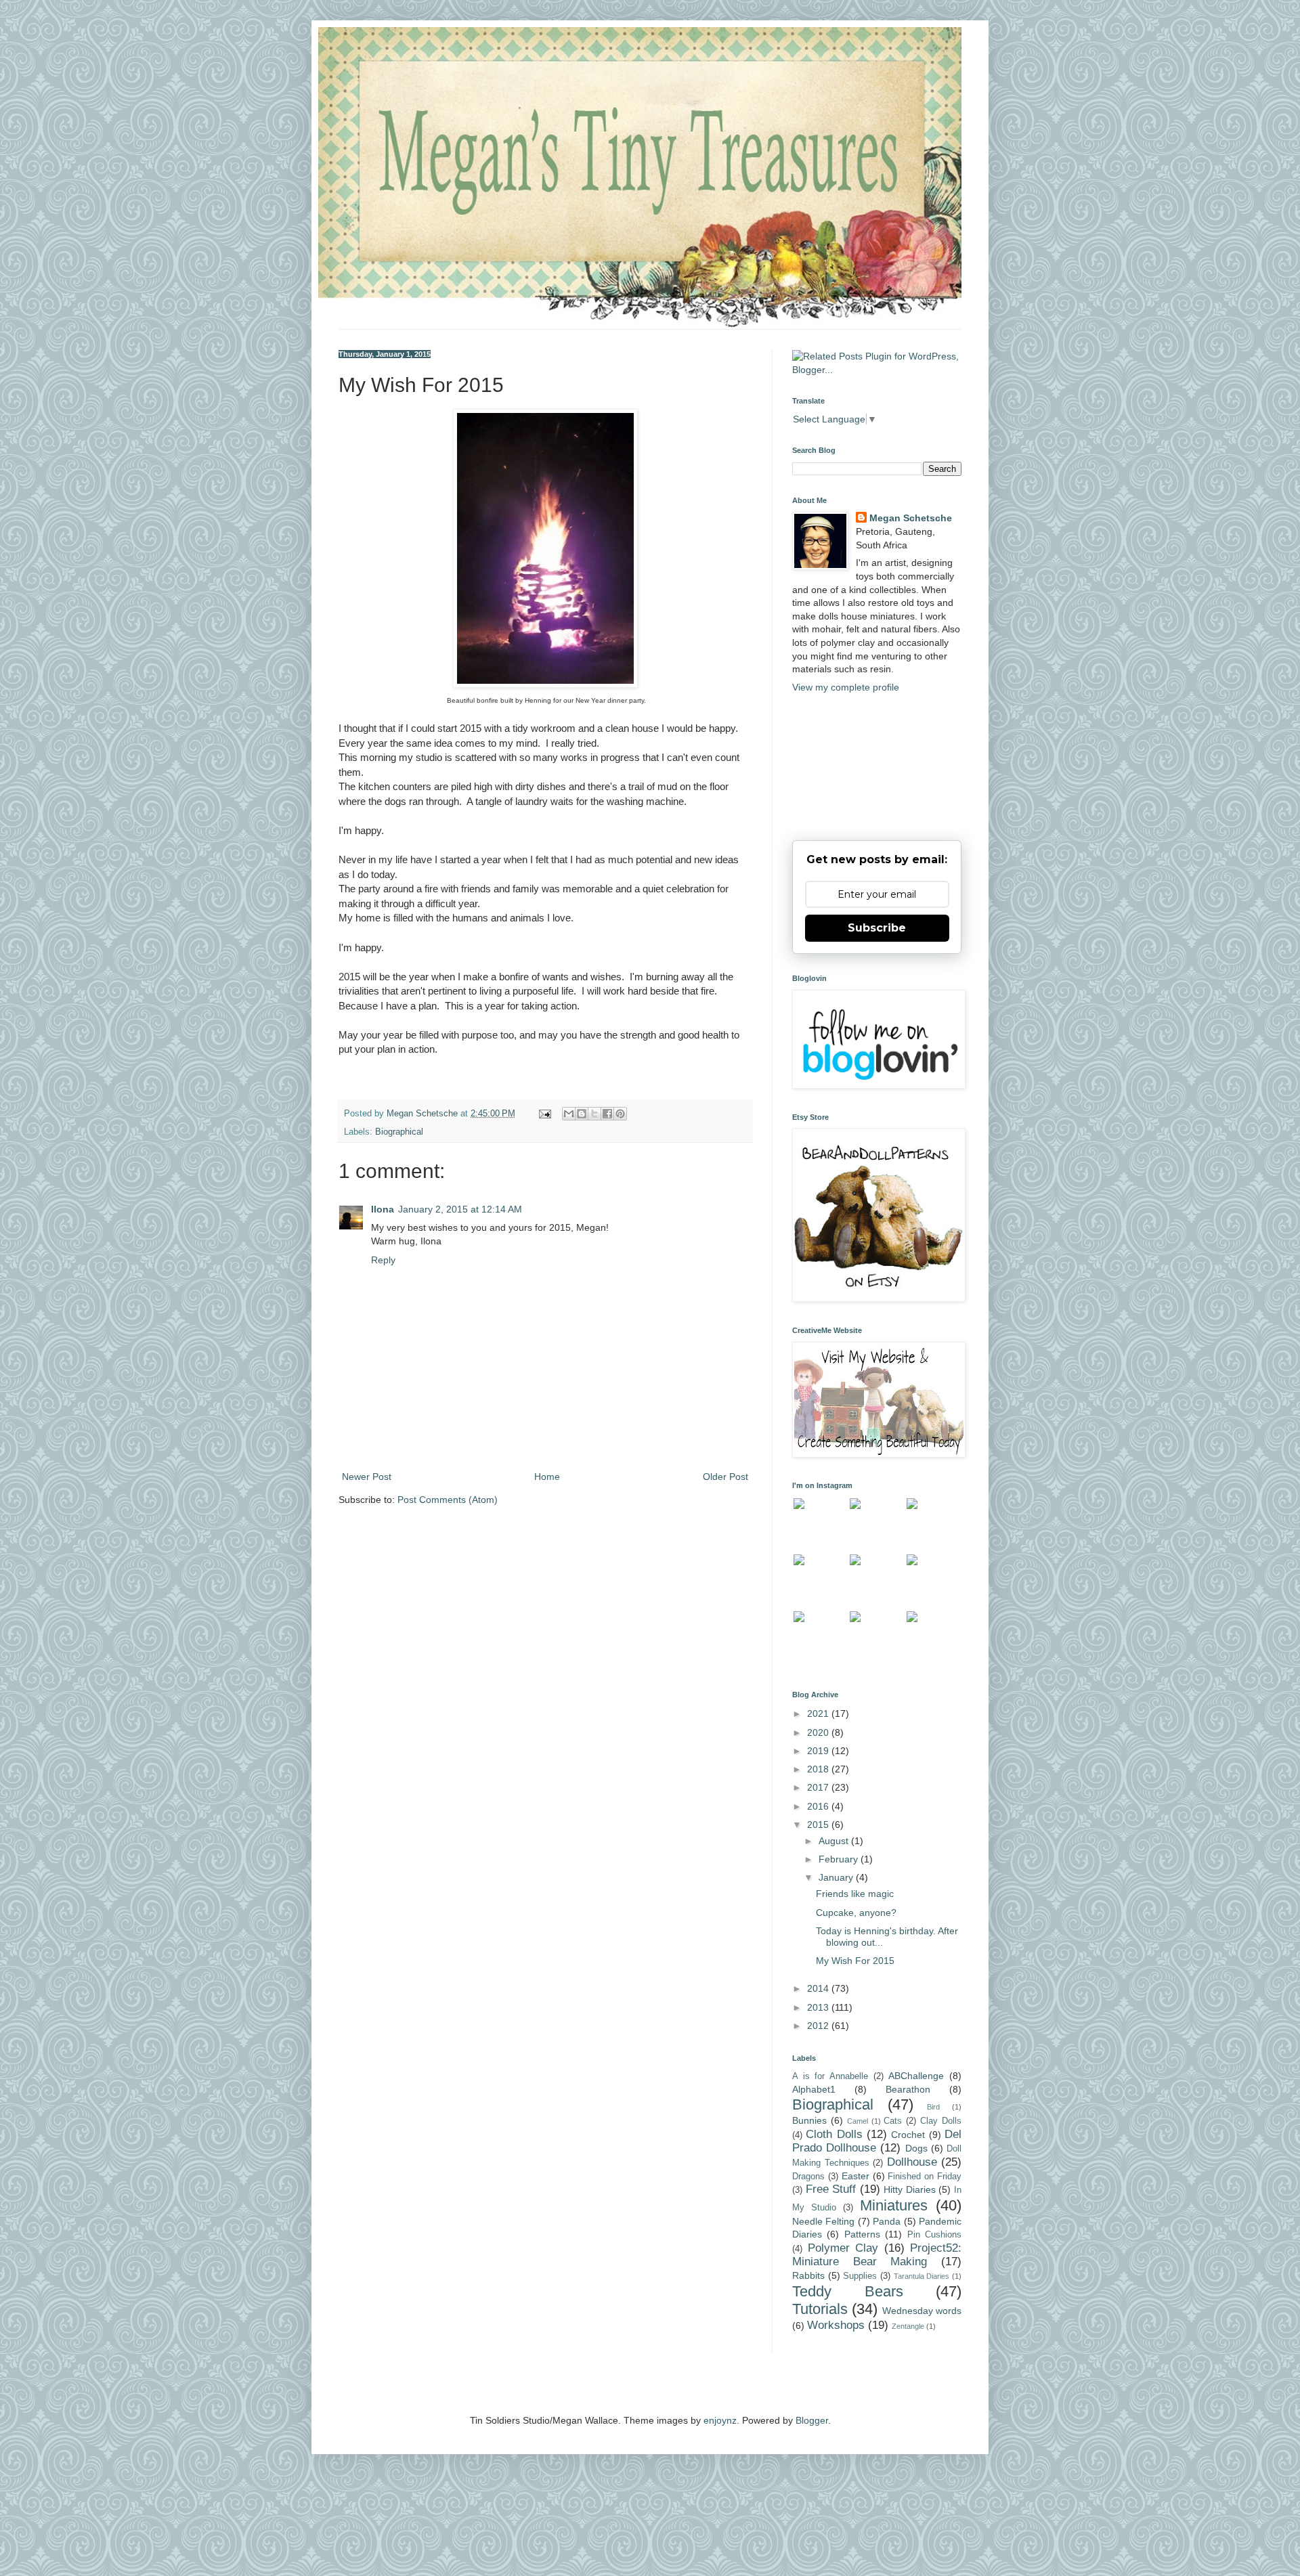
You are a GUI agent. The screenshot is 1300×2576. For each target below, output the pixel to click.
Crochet (908, 2135)
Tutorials (820, 2309)
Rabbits (808, 2275)
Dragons (808, 2177)
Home (547, 1477)
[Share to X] (594, 1114)
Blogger (812, 2420)
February (840, 1859)
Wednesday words (922, 2311)
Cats (893, 2121)
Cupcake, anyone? (856, 1913)
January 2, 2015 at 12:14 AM (460, 1209)
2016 (819, 1806)
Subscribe (877, 928)
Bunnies (809, 2120)
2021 (819, 1713)
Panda (887, 2221)
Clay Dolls (941, 2121)
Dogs (916, 2148)
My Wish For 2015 (855, 1961)
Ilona (383, 1209)
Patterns (862, 2234)
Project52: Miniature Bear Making (877, 2255)
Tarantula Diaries (922, 2276)
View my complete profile (846, 687)
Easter (855, 2176)
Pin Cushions (934, 2235)
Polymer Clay (843, 2248)
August (835, 1841)
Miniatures (894, 2205)
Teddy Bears (848, 2291)
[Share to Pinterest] (620, 1114)
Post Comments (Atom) (448, 1500)
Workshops (836, 2325)
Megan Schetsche (911, 518)
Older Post (725, 1477)
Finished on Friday (925, 2177)
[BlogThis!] (582, 1114)
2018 (819, 1769)
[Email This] (569, 1114)
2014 (819, 1988)
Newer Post (367, 1477)
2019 (819, 1751)
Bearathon (908, 2089)
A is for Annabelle (830, 2076)
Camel (858, 2121)
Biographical (399, 1132)
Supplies (860, 2276)
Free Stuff (831, 2189)
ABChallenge (916, 2076)
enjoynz (720, 2420)
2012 (819, 2026)
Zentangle (908, 2326)
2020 (819, 1732)
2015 (819, 1825)
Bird (933, 2107)
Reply (383, 1260)
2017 (819, 1787)
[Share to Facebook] (607, 1114)
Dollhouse (912, 2162)
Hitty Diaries (910, 2189)
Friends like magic (855, 1894)
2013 (819, 2007)
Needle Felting (823, 2221)
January (837, 1877)
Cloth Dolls (834, 2134)
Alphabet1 (814, 2089)
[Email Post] (544, 1114)
